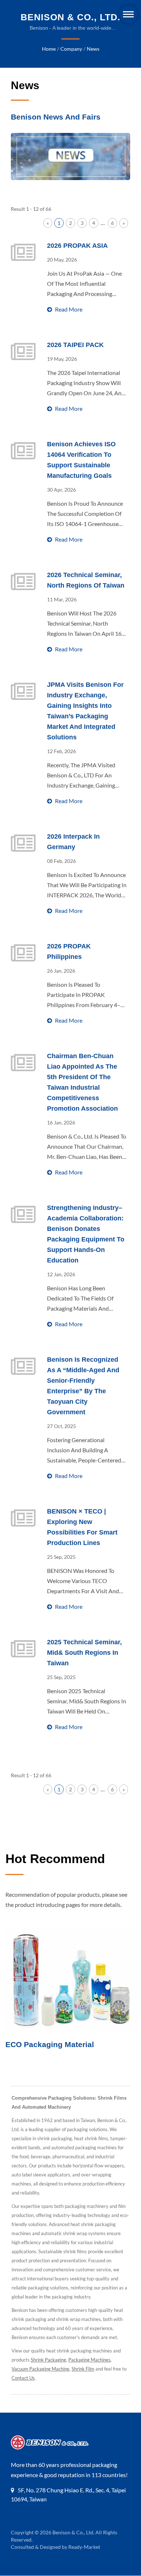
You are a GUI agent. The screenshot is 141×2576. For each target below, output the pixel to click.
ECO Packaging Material (50, 2044)
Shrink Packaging (48, 2360)
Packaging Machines (89, 2360)
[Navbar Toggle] (128, 14)
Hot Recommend (55, 1859)
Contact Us (23, 2378)
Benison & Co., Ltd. (73, 2532)
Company (71, 49)
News (93, 49)
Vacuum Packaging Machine (40, 2369)
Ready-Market (84, 2547)
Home (49, 49)
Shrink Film (83, 2369)
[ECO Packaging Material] (70, 1980)
